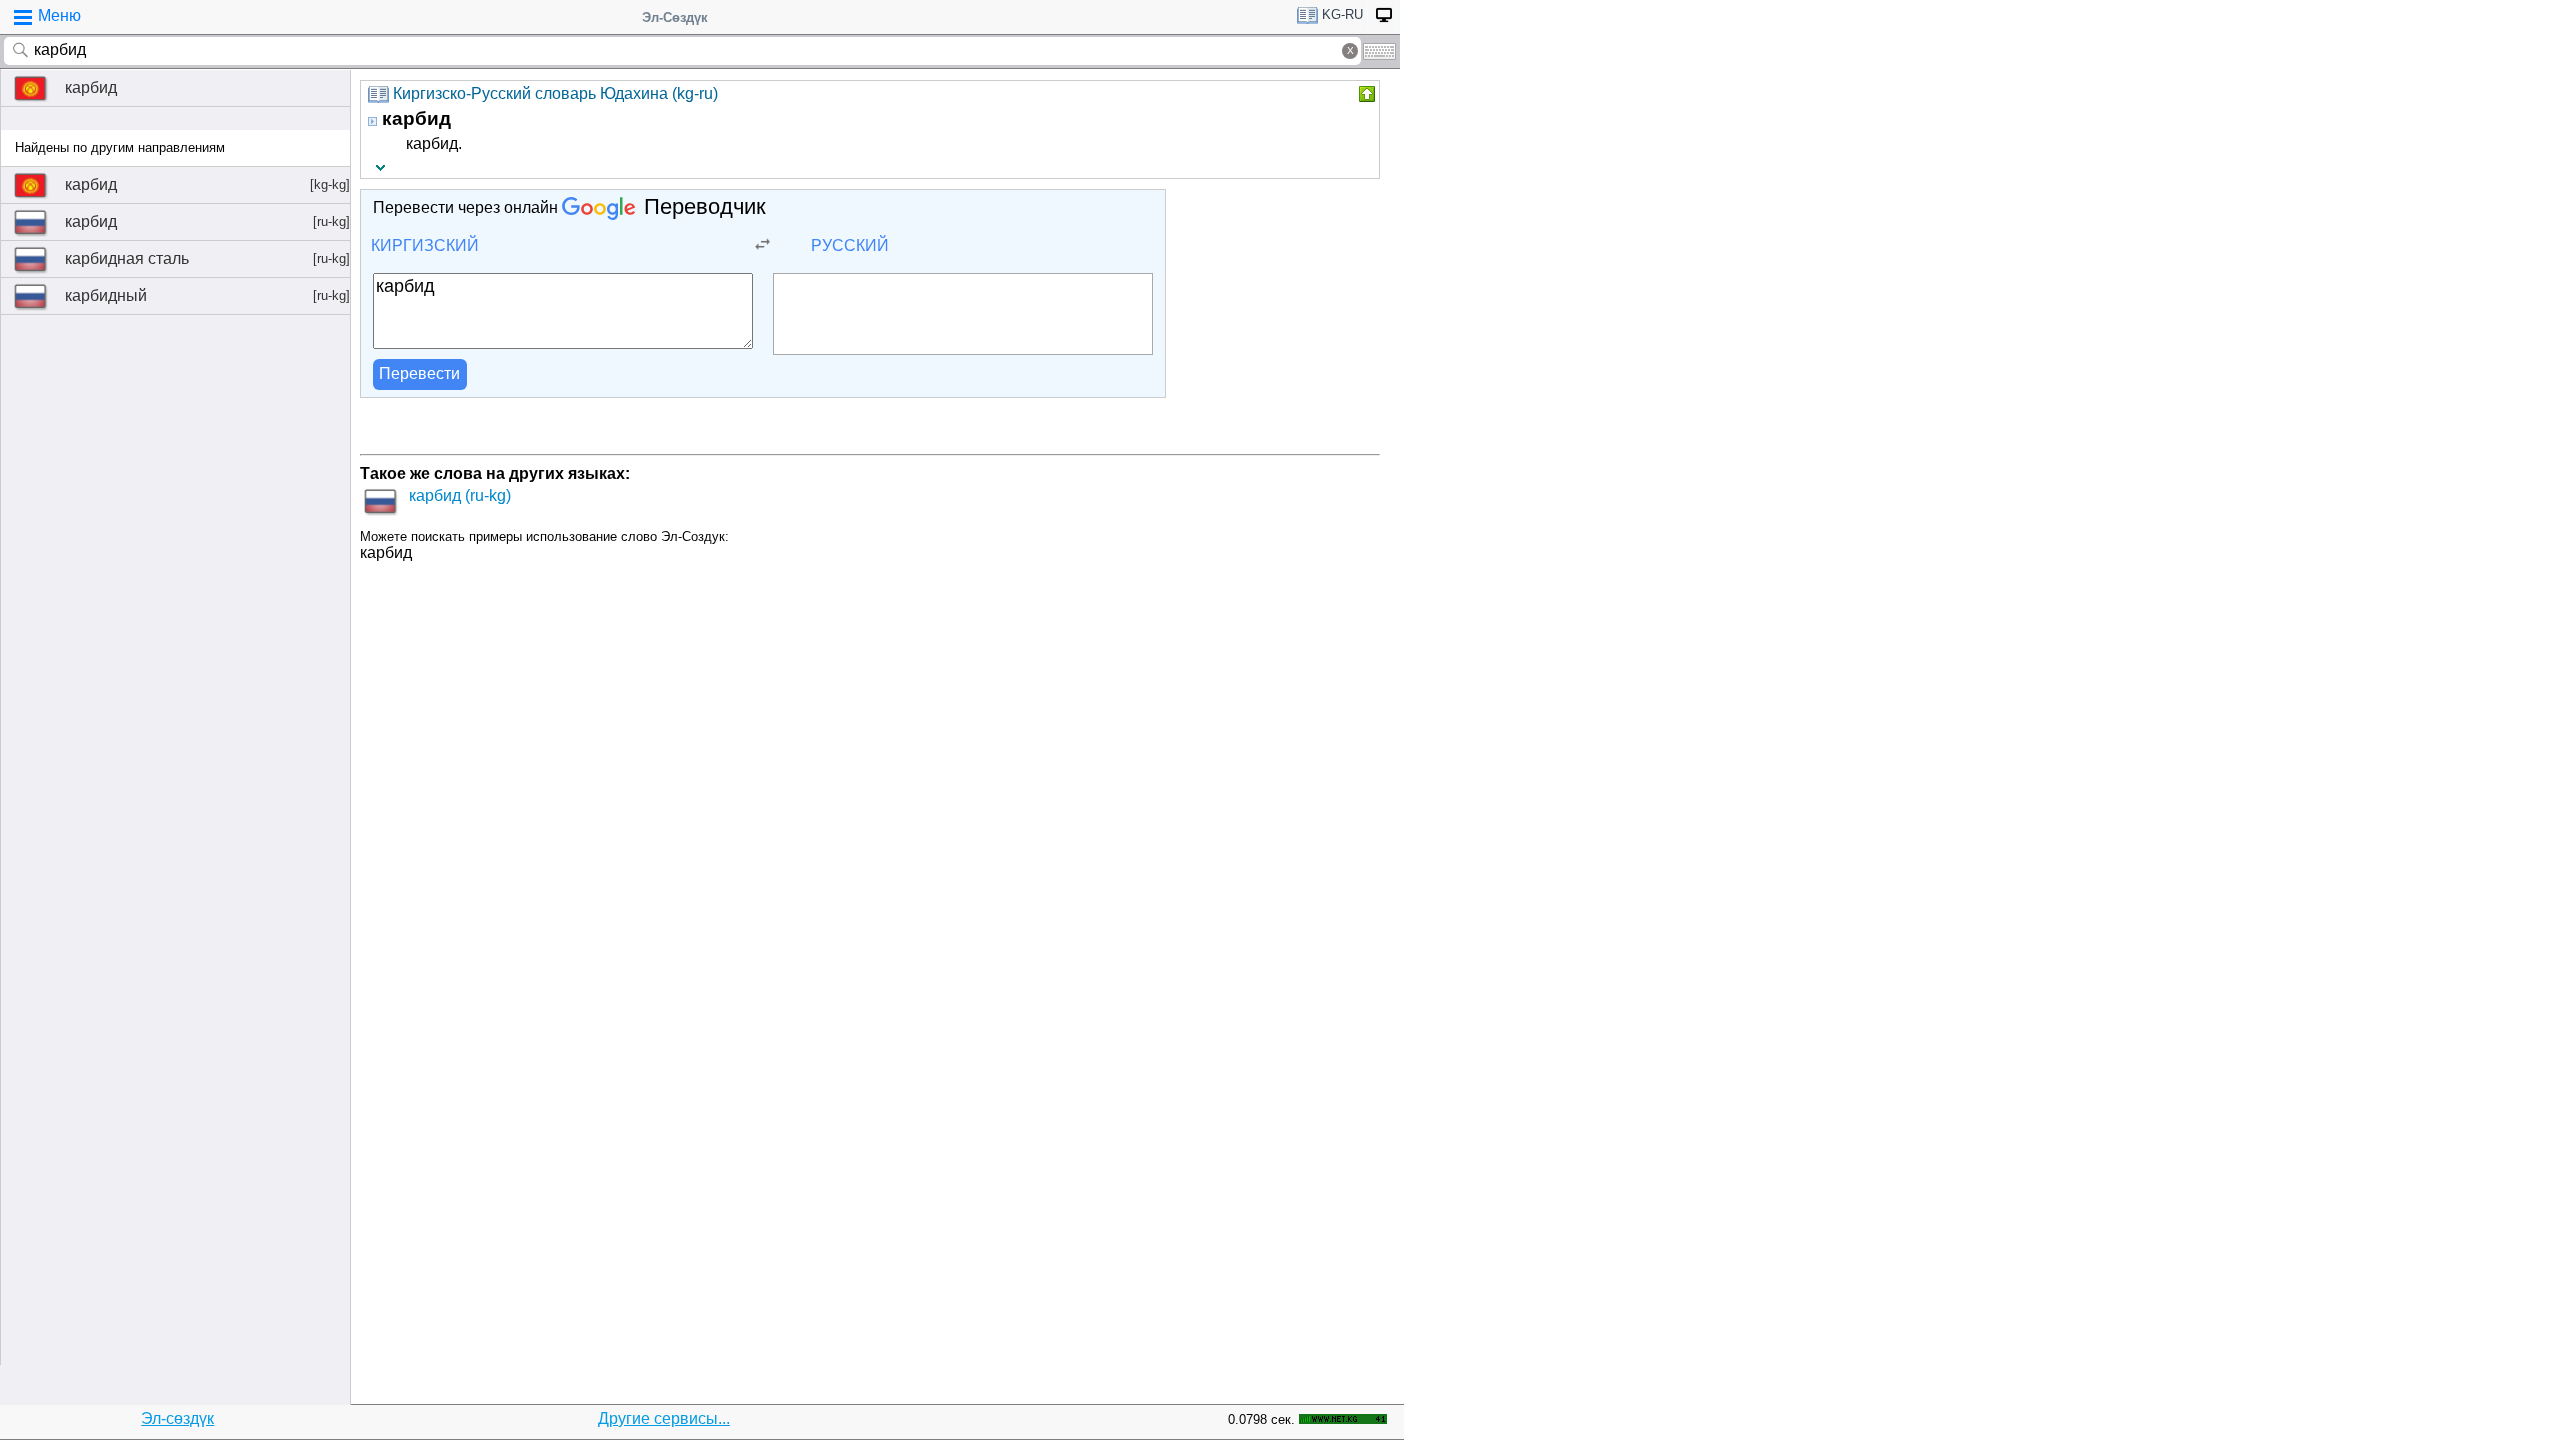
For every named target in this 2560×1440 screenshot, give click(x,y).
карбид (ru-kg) (460, 495)
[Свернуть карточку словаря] (1365, 94)
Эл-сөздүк (177, 1418)
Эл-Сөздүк (675, 17)
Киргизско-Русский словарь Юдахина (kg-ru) (555, 93)
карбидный (207, 295)
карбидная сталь (207, 258)
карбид (91, 87)
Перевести (419, 373)
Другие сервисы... (664, 1418)
